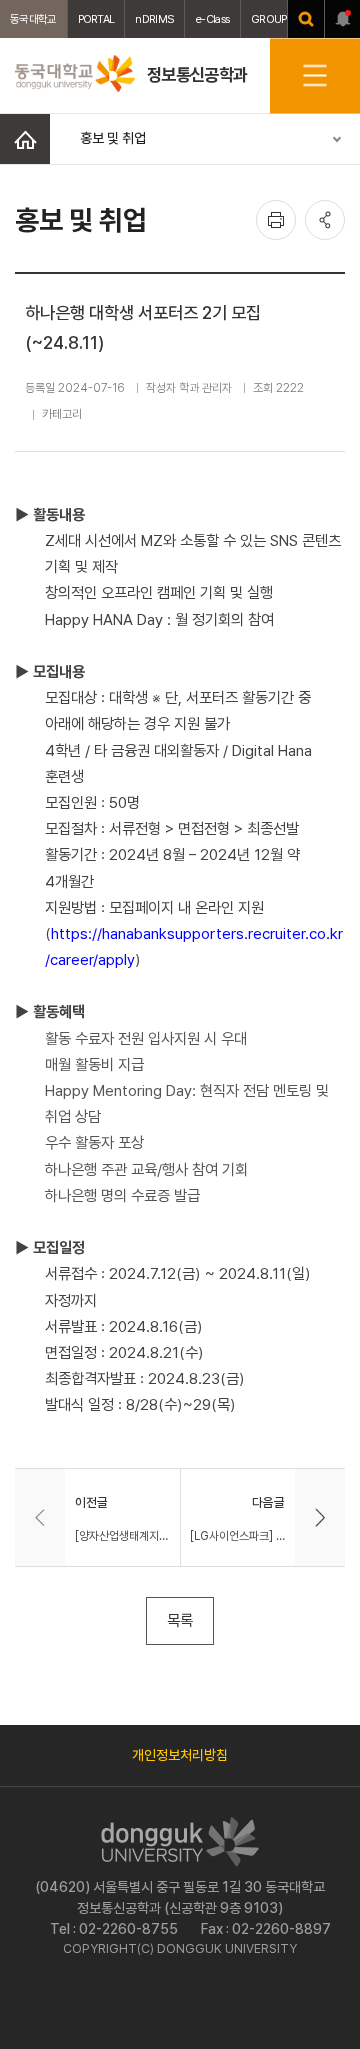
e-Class (212, 19)
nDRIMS (154, 19)
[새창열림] (306, 19)
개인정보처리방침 (180, 1755)
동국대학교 (33, 19)
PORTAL (96, 19)
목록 (180, 1620)
